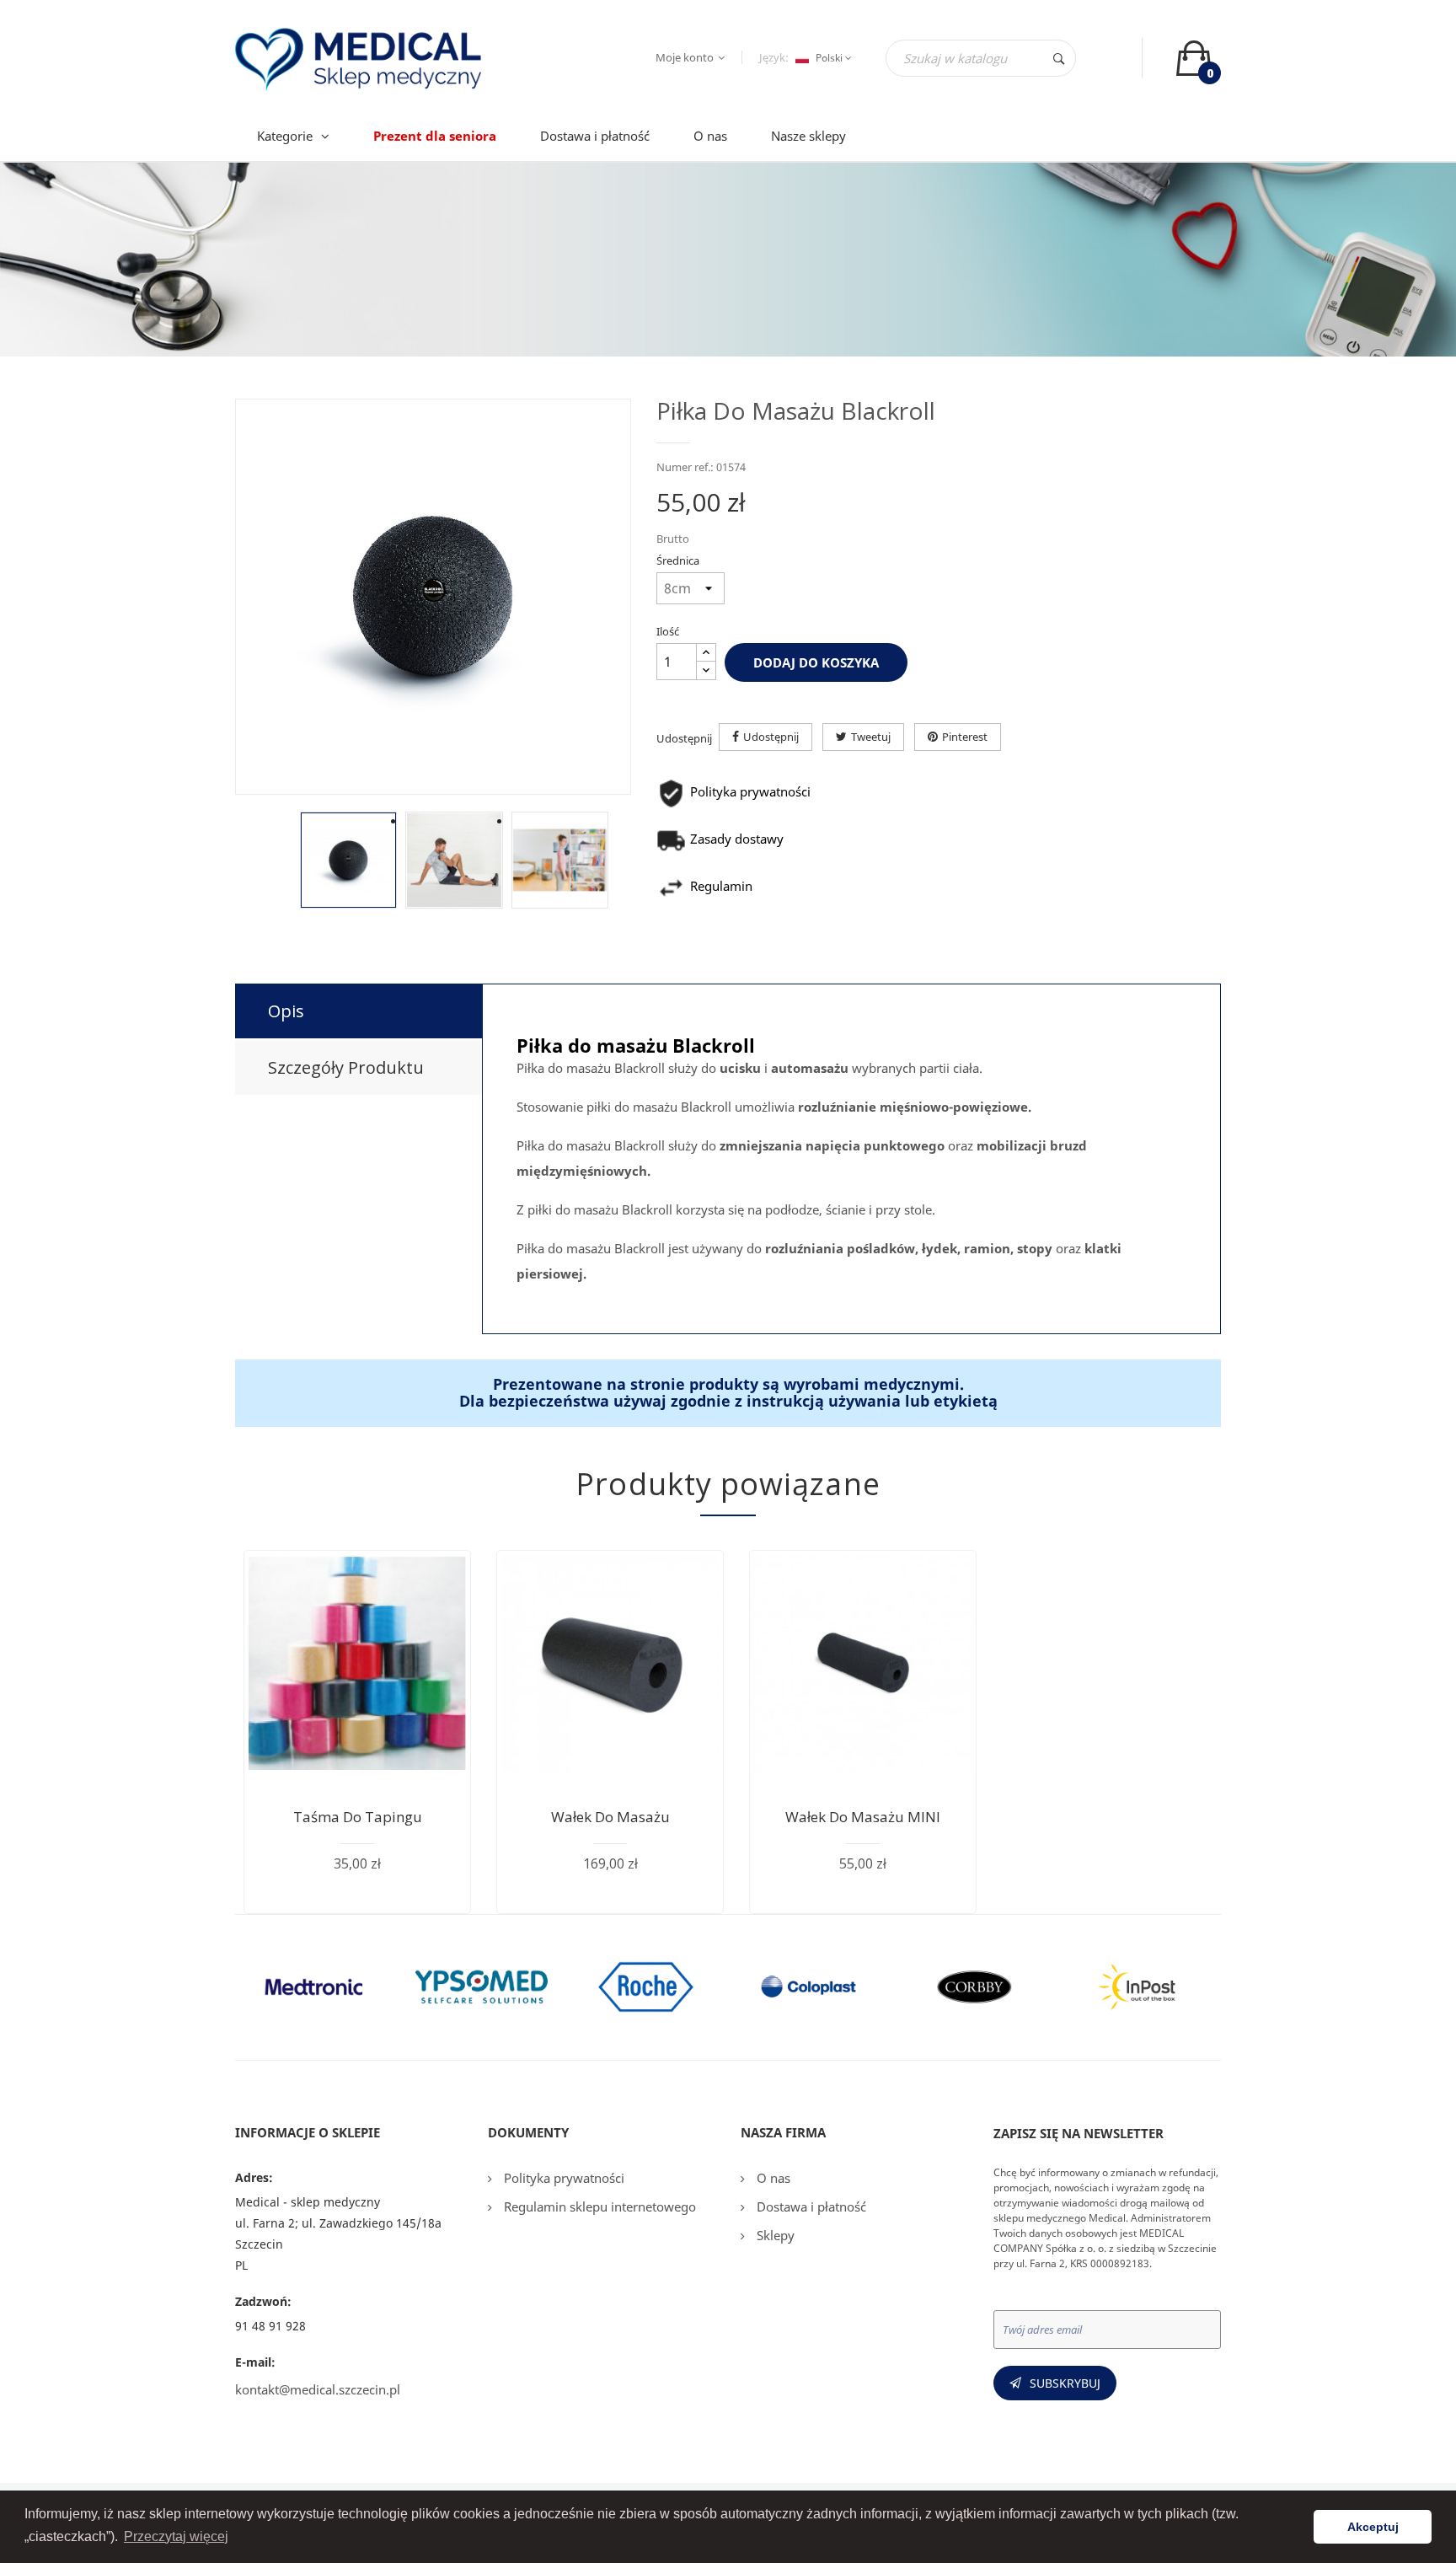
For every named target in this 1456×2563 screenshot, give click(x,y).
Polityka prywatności (562, 2178)
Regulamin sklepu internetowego (598, 2206)
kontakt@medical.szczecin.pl (318, 2389)
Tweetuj (871, 737)
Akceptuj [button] (1373, 2527)
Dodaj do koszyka (816, 662)
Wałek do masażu (610, 1817)
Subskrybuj (1065, 2383)
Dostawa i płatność (810, 2206)
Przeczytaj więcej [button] (176, 2536)
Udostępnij (771, 737)
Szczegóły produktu (346, 1067)
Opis (286, 1011)
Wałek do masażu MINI (863, 1817)
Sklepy (774, 2235)
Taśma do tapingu (358, 1817)
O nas (772, 2178)
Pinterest (965, 737)
